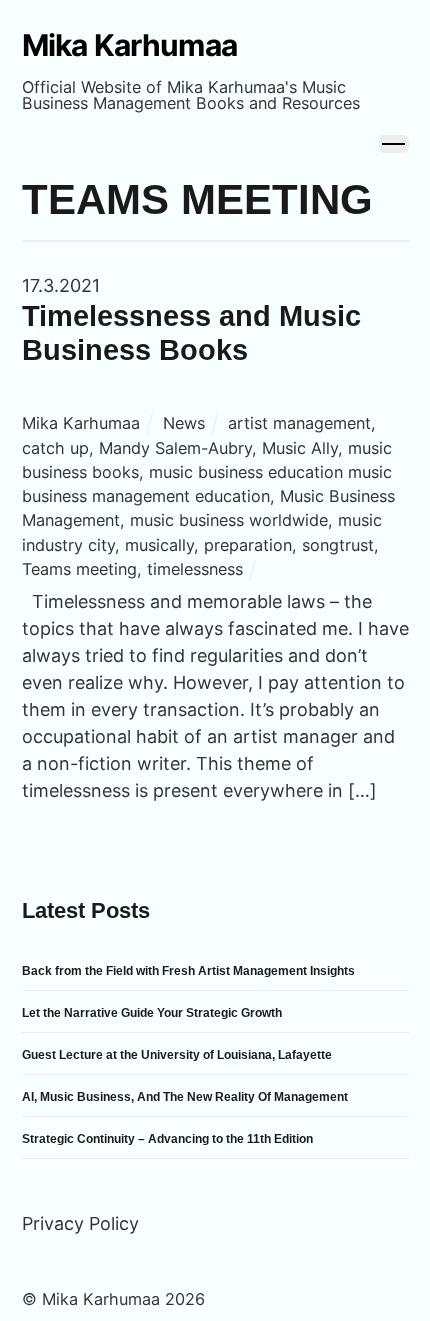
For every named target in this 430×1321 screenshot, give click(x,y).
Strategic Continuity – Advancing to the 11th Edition (167, 1139)
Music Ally (300, 448)
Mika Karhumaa (81, 423)
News (184, 423)
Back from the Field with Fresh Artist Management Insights (188, 971)
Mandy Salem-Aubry (175, 448)
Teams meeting (79, 569)
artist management (299, 423)
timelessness (195, 569)
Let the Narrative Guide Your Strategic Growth (152, 1013)
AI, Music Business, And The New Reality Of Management (185, 1097)
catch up (55, 448)
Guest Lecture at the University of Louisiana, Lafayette (177, 1055)
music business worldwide (229, 520)
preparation (248, 545)
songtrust (338, 545)
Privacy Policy (80, 1223)
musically (159, 545)
